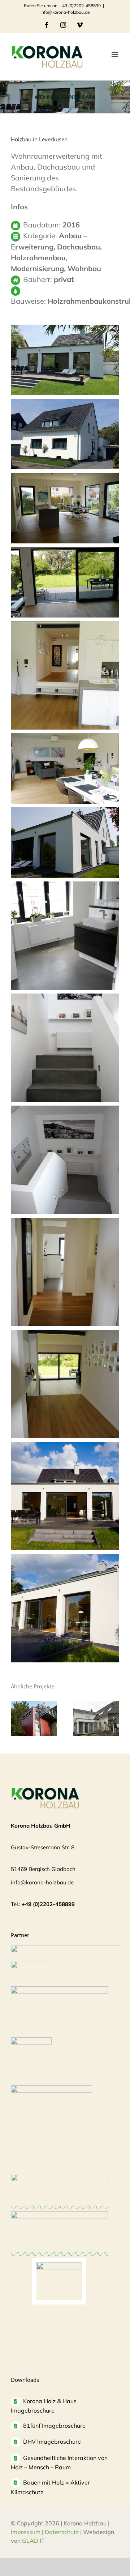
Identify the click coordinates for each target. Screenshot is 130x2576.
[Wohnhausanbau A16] (96, 1718)
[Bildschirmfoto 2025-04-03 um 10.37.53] (59, 2215)
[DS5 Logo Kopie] (59, 2266)
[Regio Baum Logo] (59, 2177)
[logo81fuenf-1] (51, 2089)
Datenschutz (62, 2532)
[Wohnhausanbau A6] (34, 1718)
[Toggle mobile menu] (115, 54)
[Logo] (31, 2041)
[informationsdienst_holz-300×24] (65, 1949)
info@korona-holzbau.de (65, 12)
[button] (16, 1718)
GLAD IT (34, 2541)
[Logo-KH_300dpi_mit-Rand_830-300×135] (59, 1990)
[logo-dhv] (31, 1964)
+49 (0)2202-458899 (48, 1904)
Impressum (26, 2532)
